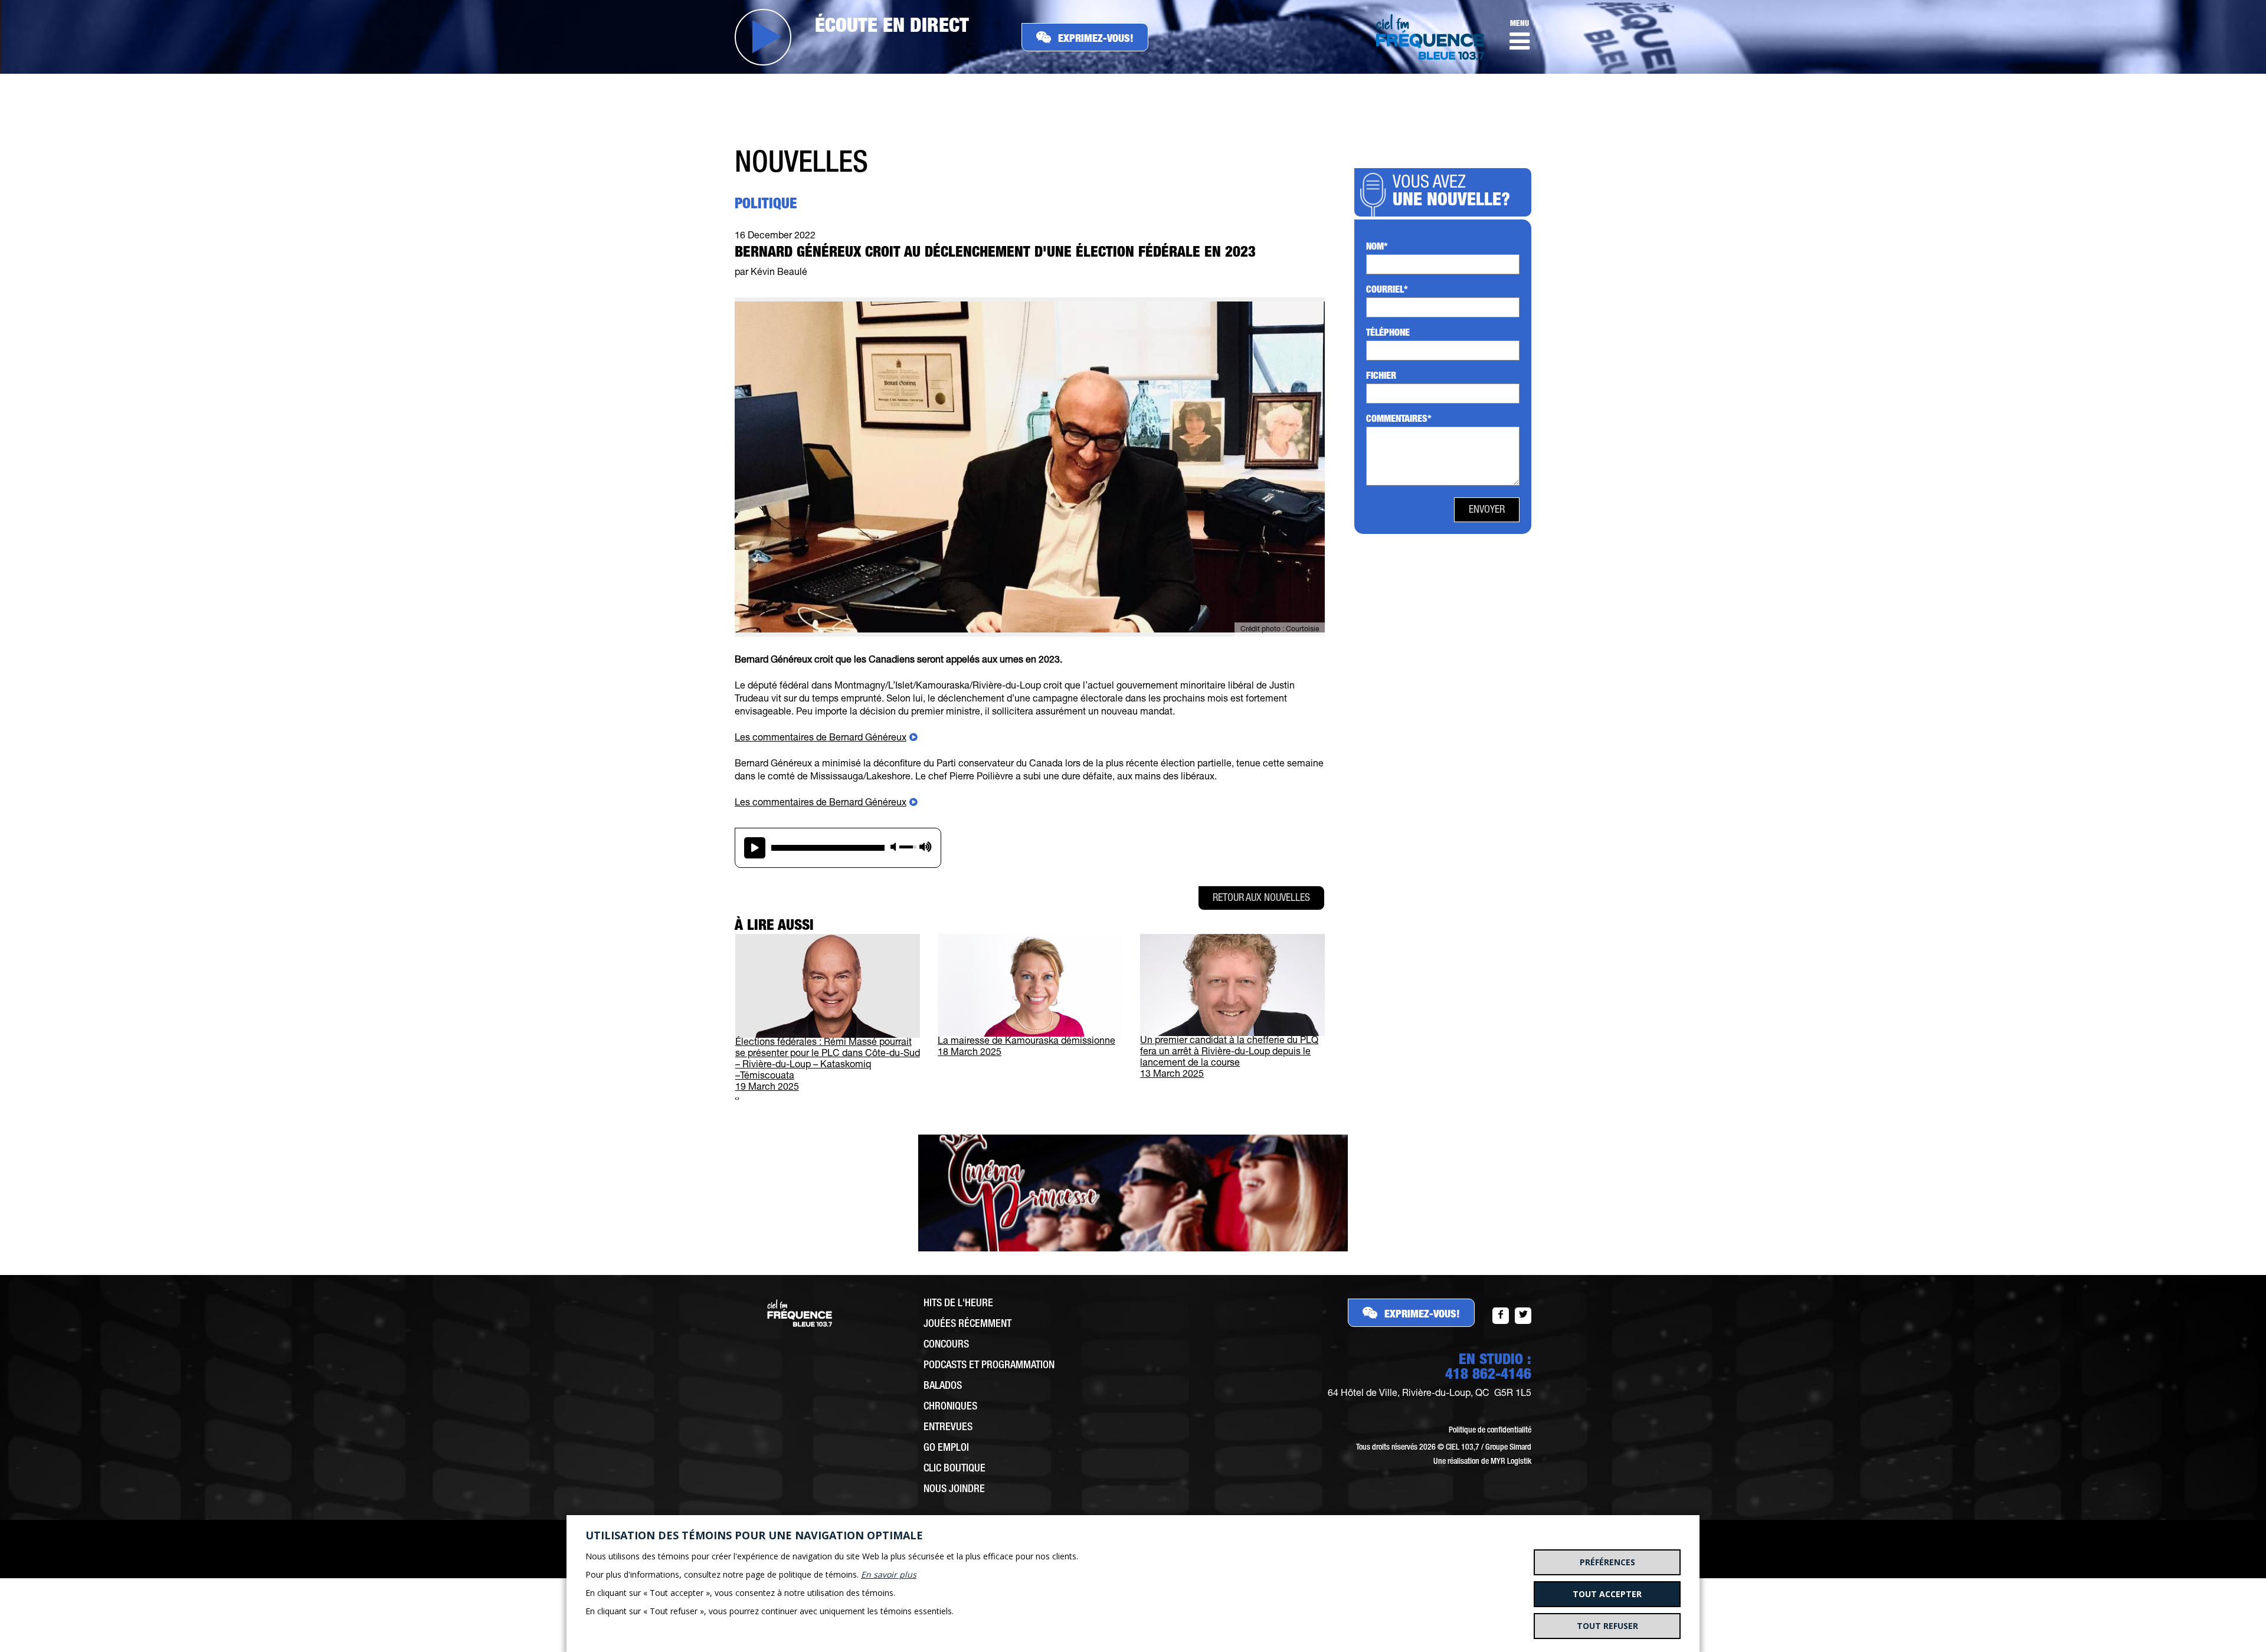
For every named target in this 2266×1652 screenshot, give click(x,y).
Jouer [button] (763, 37)
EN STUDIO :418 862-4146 (1488, 1368)
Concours (946, 1345)
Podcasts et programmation (989, 1366)
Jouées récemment (967, 1325)
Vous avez (1451, 193)
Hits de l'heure (958, 1304)
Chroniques (950, 1407)
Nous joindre (954, 1490)
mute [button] (893, 847)
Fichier (1381, 377)
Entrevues (948, 1428)
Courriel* (1387, 291)
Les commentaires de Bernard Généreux (821, 739)
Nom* (1377, 248)
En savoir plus (889, 1574)
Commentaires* (1399, 420)
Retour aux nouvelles (1261, 899)
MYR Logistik (1511, 1462)
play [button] (755, 848)
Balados (943, 1386)
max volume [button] (926, 847)
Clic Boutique (954, 1469)
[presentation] (736, 1099)
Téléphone (1388, 334)
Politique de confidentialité (1490, 1431)
